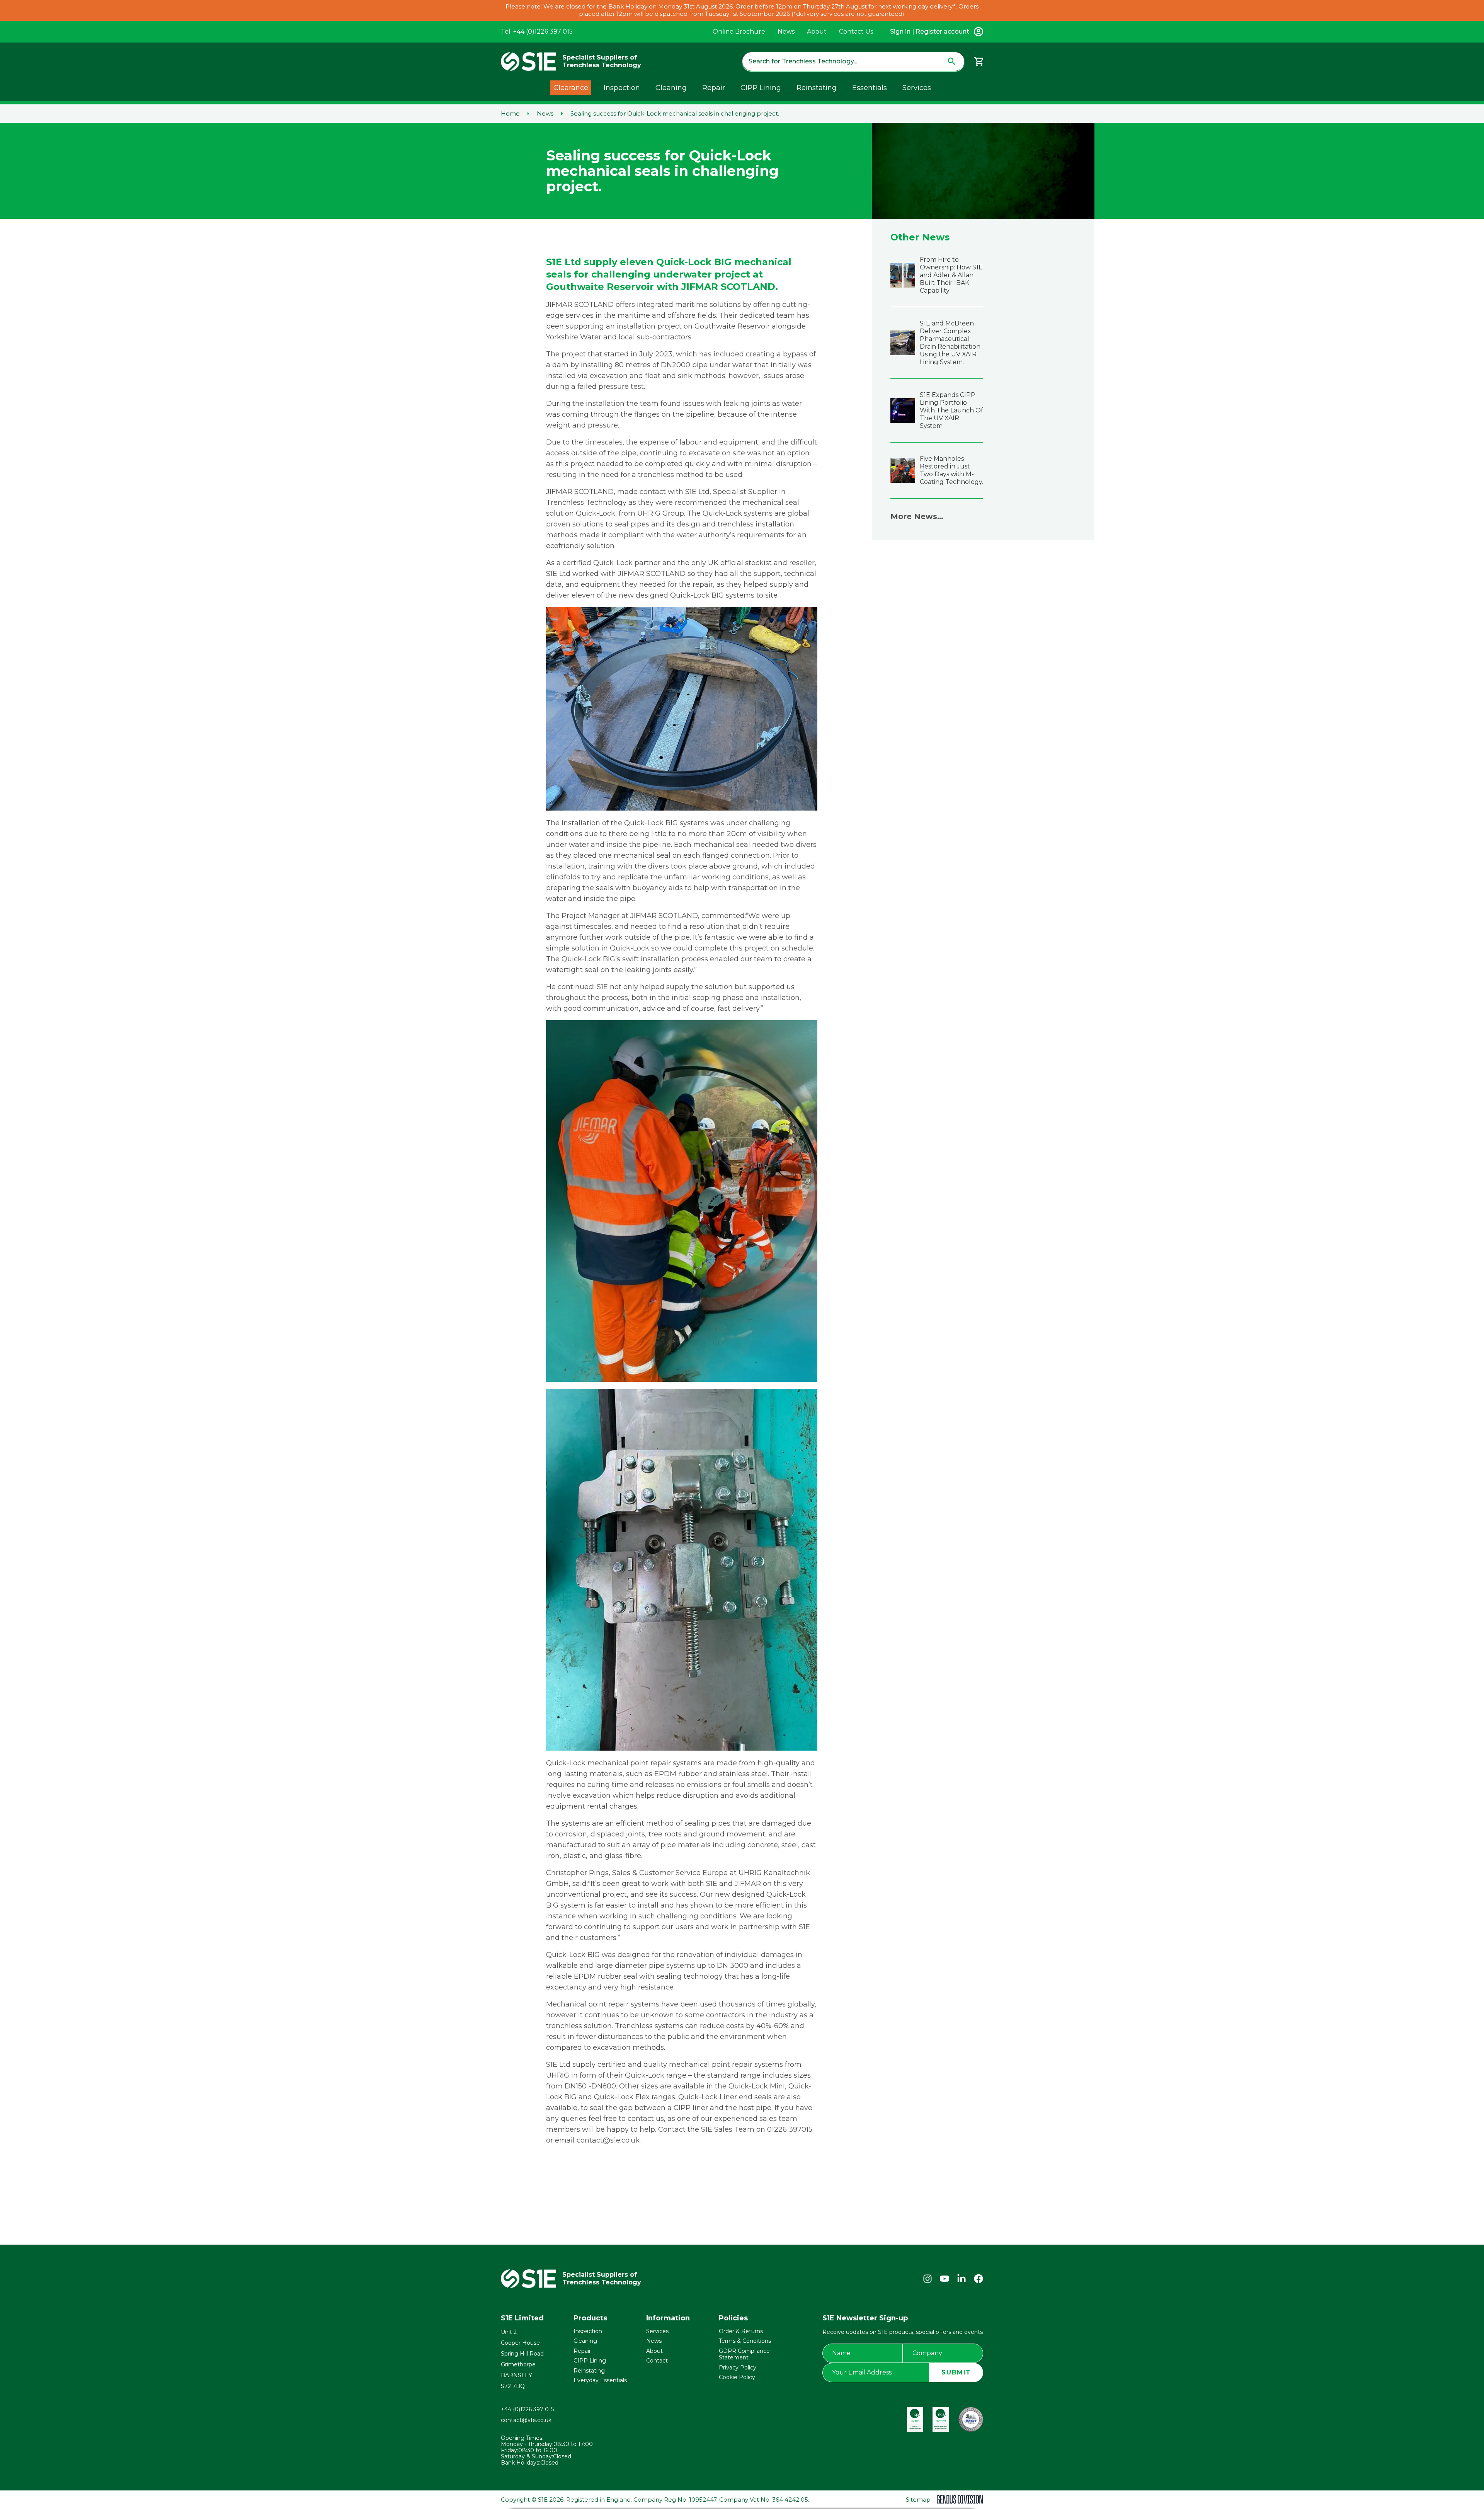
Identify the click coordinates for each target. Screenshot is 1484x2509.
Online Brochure (739, 32)
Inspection (622, 88)
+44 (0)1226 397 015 (527, 2409)
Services (917, 88)
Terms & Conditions (745, 2341)
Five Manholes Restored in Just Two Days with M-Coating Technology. (951, 470)
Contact (657, 2361)
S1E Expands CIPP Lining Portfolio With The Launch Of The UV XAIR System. (951, 410)
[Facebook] (979, 2279)
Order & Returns (741, 2331)
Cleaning (671, 88)
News (786, 32)
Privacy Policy (738, 2368)
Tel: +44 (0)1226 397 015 (537, 32)
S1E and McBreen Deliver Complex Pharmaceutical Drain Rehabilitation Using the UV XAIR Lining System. (950, 343)
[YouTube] (945, 2279)
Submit (956, 2372)
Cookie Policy (737, 2377)
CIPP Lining (761, 88)
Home (510, 114)
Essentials (870, 88)
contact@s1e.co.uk (526, 2420)
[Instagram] (927, 2279)
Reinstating (817, 88)
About (817, 32)
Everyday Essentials (600, 2380)
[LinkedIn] (962, 2279)
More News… (917, 516)
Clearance (571, 88)
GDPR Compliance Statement (744, 2354)
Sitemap (918, 2500)
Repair (714, 88)
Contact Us (856, 32)
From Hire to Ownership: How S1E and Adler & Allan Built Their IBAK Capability (951, 275)
